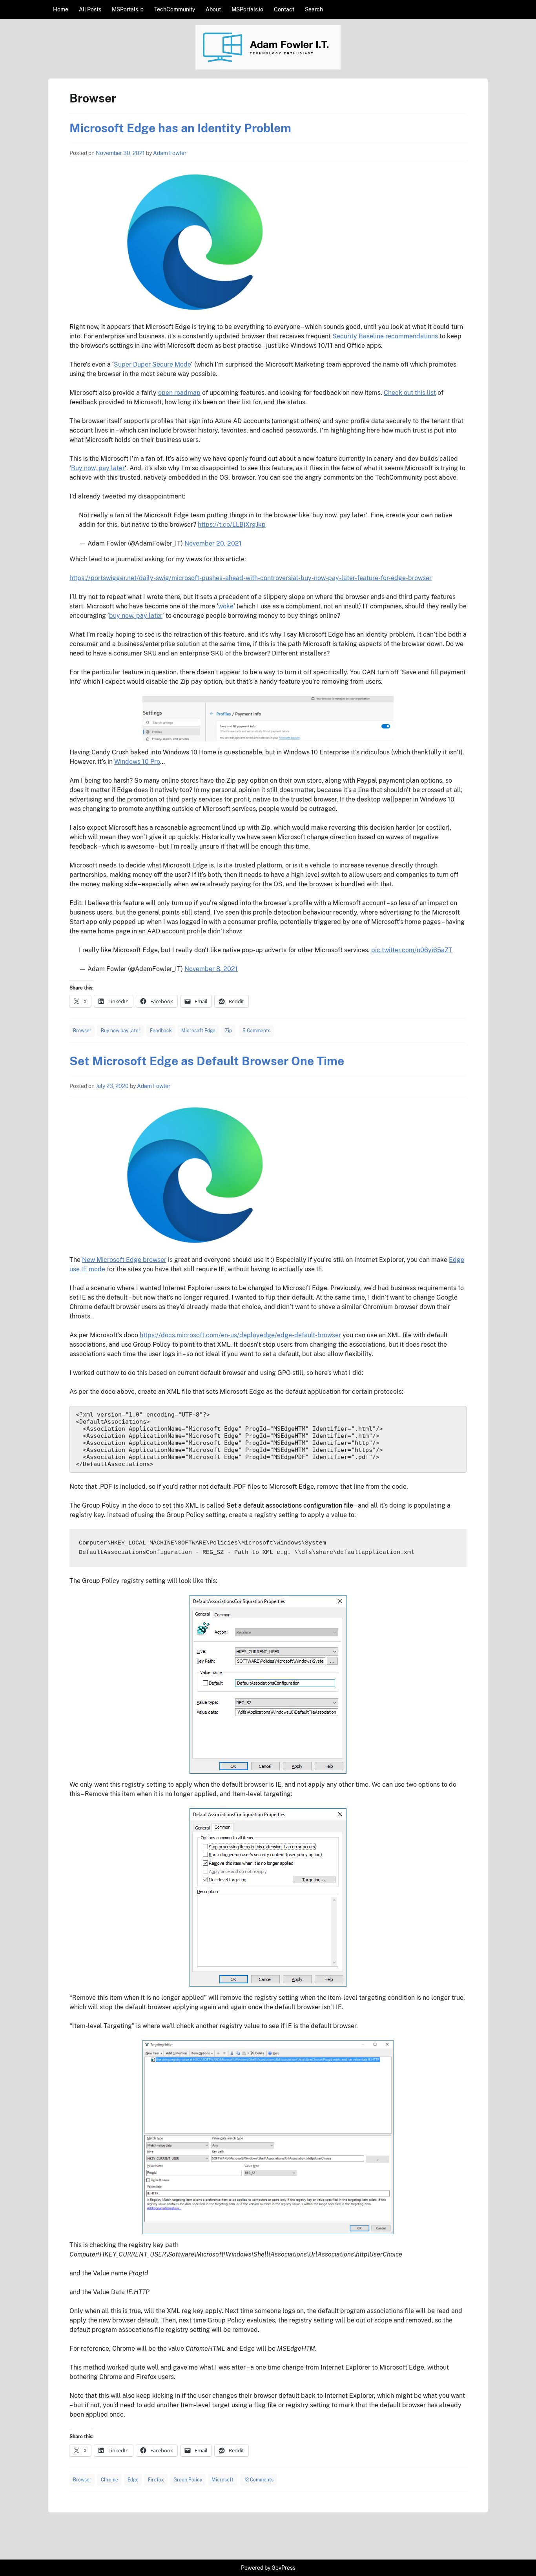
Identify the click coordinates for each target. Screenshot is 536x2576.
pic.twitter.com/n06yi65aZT (412, 950)
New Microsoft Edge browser (124, 1260)
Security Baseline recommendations (385, 336)
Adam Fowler (170, 153)
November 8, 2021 (211, 969)
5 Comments (256, 1031)
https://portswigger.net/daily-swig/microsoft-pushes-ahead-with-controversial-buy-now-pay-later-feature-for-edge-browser (251, 578)
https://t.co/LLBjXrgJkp (232, 525)
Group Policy (188, 2480)
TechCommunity (175, 9)
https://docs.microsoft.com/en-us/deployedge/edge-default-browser (240, 1335)
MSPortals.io (128, 9)
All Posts (90, 9)
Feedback (161, 1031)
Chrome (109, 2480)
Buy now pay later (121, 1031)
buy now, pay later (136, 616)
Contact (284, 9)
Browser (82, 1031)
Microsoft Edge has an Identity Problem (180, 128)
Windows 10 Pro (137, 762)
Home (61, 9)
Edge (133, 2480)
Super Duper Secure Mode (152, 364)
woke (226, 606)
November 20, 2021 (213, 543)
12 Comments (259, 2480)
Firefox (156, 2480)
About (213, 9)
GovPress (283, 2568)
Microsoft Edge (198, 1031)
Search (314, 9)
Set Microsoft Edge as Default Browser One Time (207, 1061)
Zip (228, 1031)
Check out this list (410, 393)
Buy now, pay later (98, 468)
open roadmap (179, 393)
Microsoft (222, 2480)
